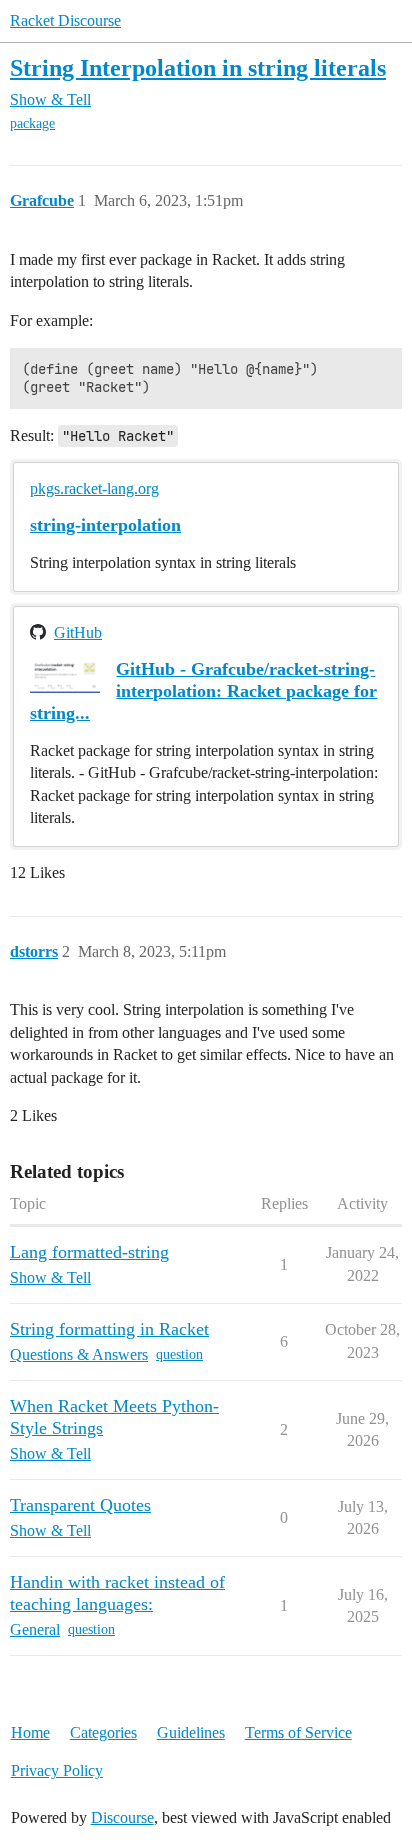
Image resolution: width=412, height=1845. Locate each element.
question (179, 1354)
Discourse (122, 1817)
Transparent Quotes (80, 1505)
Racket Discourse (65, 20)
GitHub (78, 632)
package (32, 123)
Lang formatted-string (89, 1252)
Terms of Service (298, 1732)
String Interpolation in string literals (198, 67)
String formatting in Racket (109, 1329)
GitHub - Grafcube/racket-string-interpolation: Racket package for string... (203, 691)
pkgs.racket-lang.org (94, 488)
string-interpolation (105, 525)
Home (30, 1732)
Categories (103, 1732)
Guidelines (191, 1732)
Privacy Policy (57, 1770)
